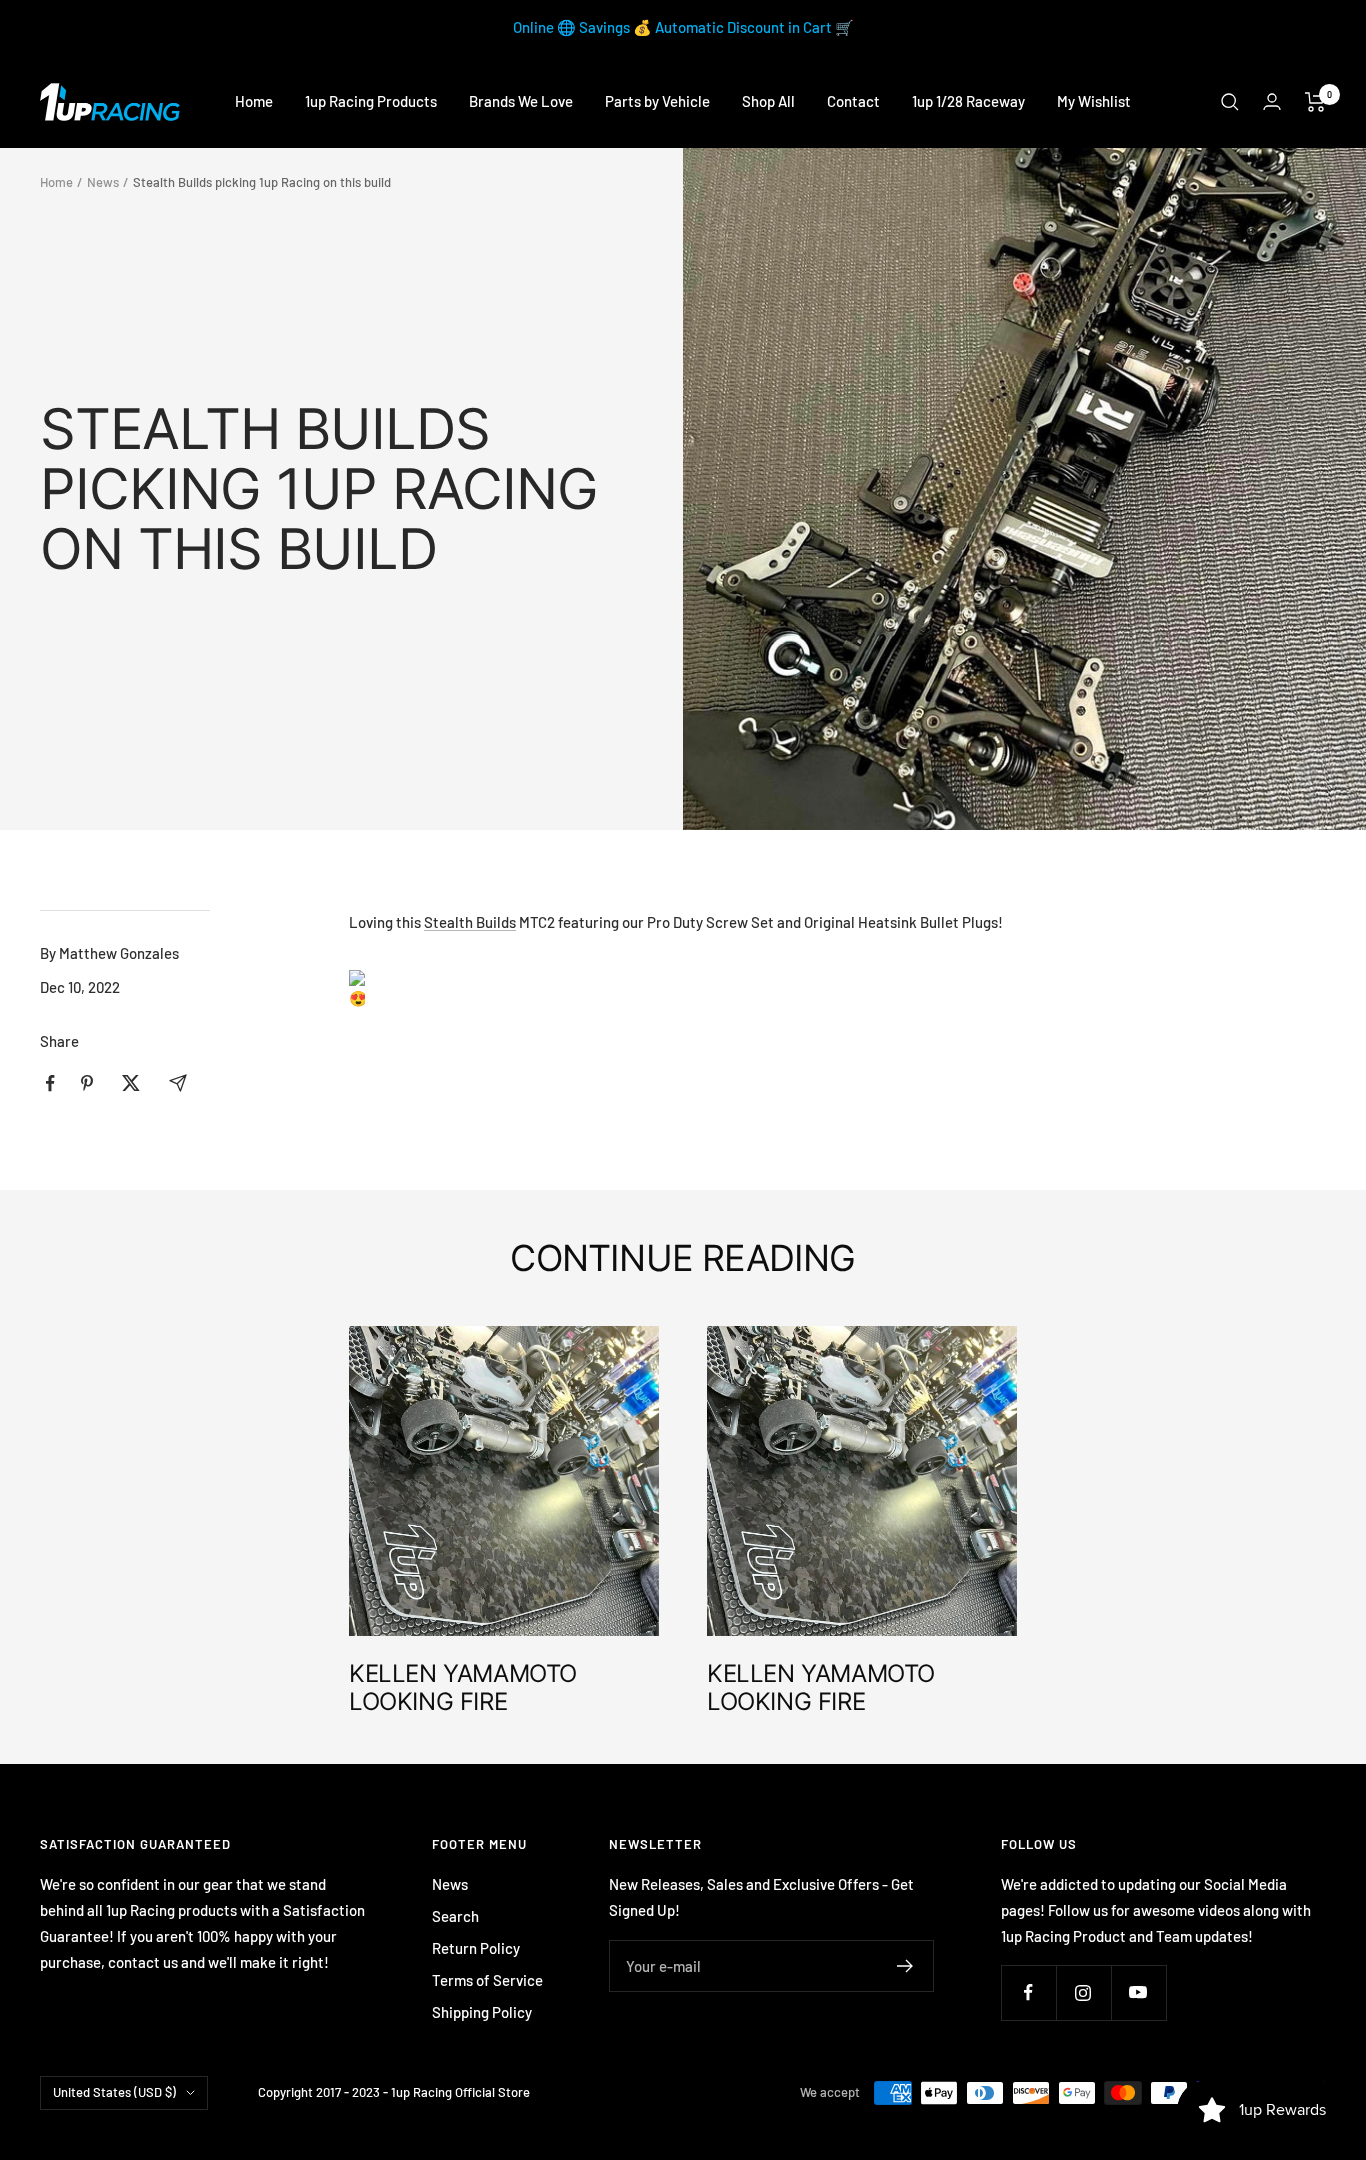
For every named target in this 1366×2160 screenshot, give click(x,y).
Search (455, 1916)
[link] (470, 922)
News (103, 182)
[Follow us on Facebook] (1028, 1992)
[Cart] (1315, 102)
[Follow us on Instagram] (1083, 1992)
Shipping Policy (482, 2012)
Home (254, 101)
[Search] (1230, 102)
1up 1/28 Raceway (968, 101)
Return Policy (476, 1948)
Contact (853, 101)
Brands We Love (521, 101)
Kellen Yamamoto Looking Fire (463, 1687)
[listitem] (50, 1083)
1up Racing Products (371, 101)
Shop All (768, 101)
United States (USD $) (114, 2092)
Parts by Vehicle (657, 101)
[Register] (905, 1966)
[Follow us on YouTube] (1138, 1992)
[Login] (1272, 101)
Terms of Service (487, 1980)
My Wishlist (1094, 101)
